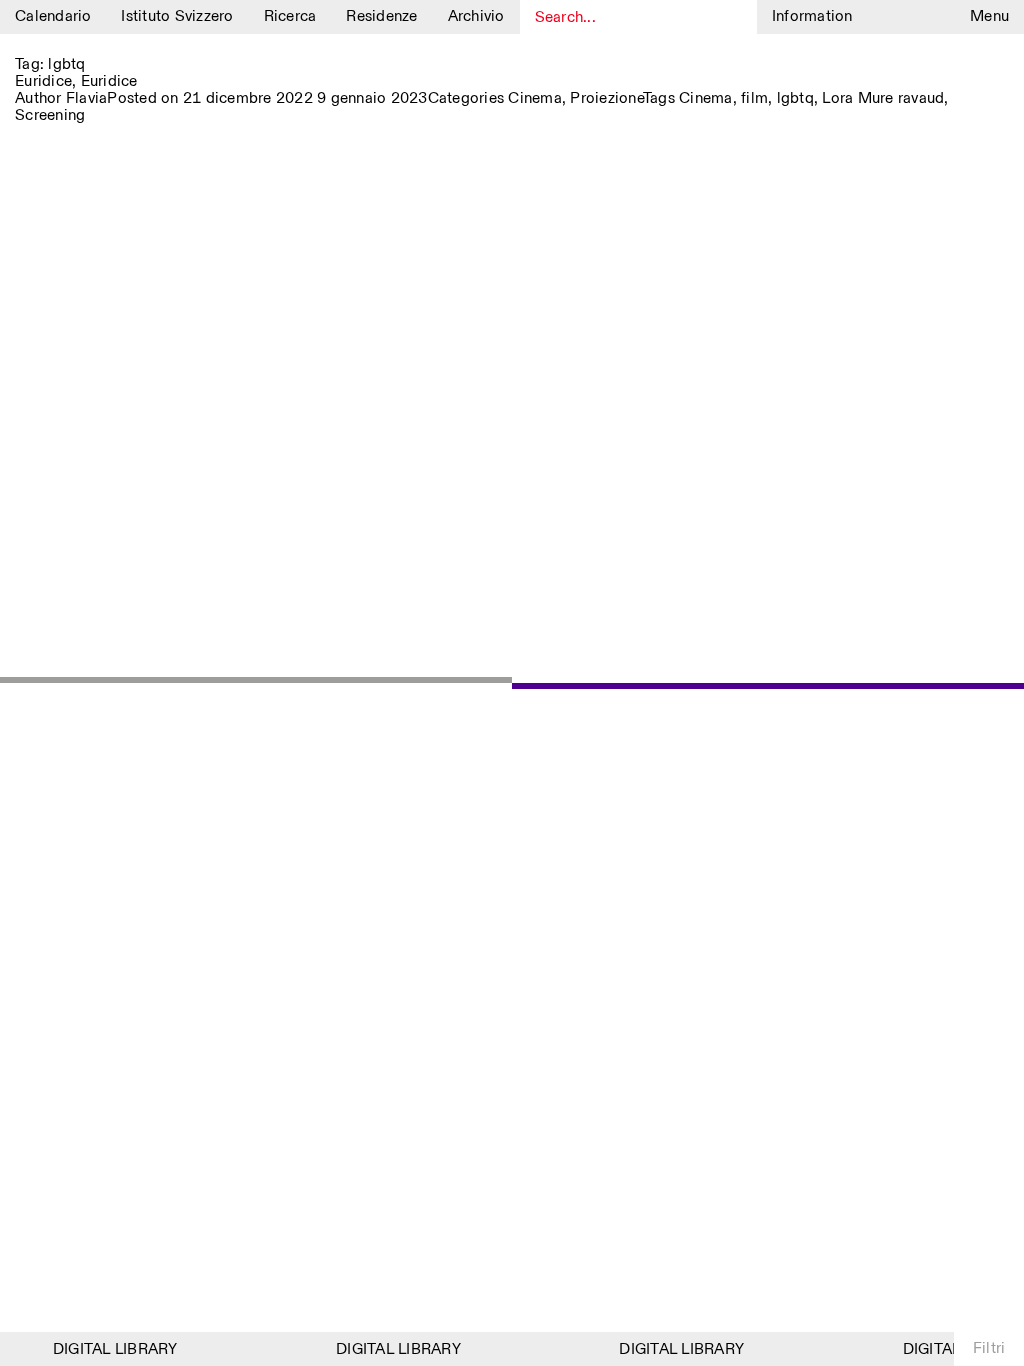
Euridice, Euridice (76, 81)
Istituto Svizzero (177, 16)
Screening (50, 115)
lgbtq (795, 98)
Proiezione (606, 98)
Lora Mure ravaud (883, 98)
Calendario (53, 16)
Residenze (381, 16)
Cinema (535, 98)
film (754, 98)
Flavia (87, 98)
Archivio (476, 16)
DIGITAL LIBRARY (110, 1349)
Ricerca (290, 16)
